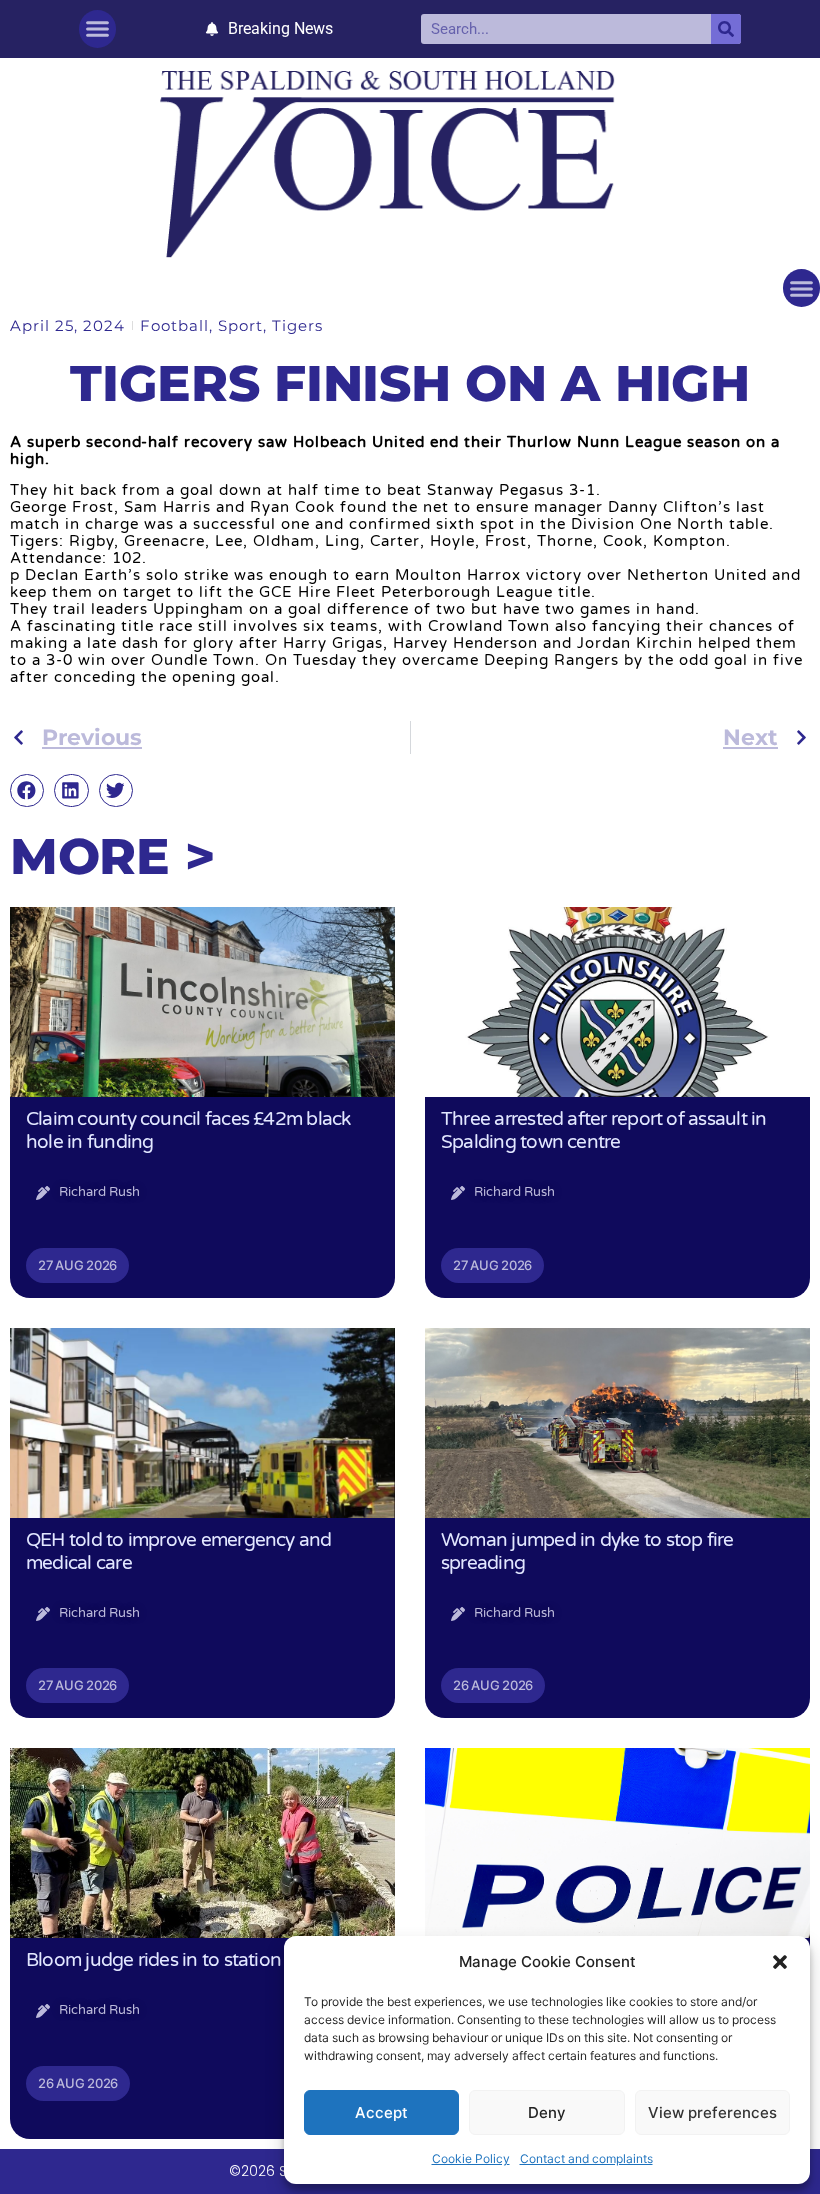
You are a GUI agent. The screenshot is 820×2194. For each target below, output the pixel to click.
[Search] (726, 29)
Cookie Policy (471, 2158)
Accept (381, 2112)
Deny (547, 2112)
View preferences (712, 2112)
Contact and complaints (586, 2158)
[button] (780, 1962)
